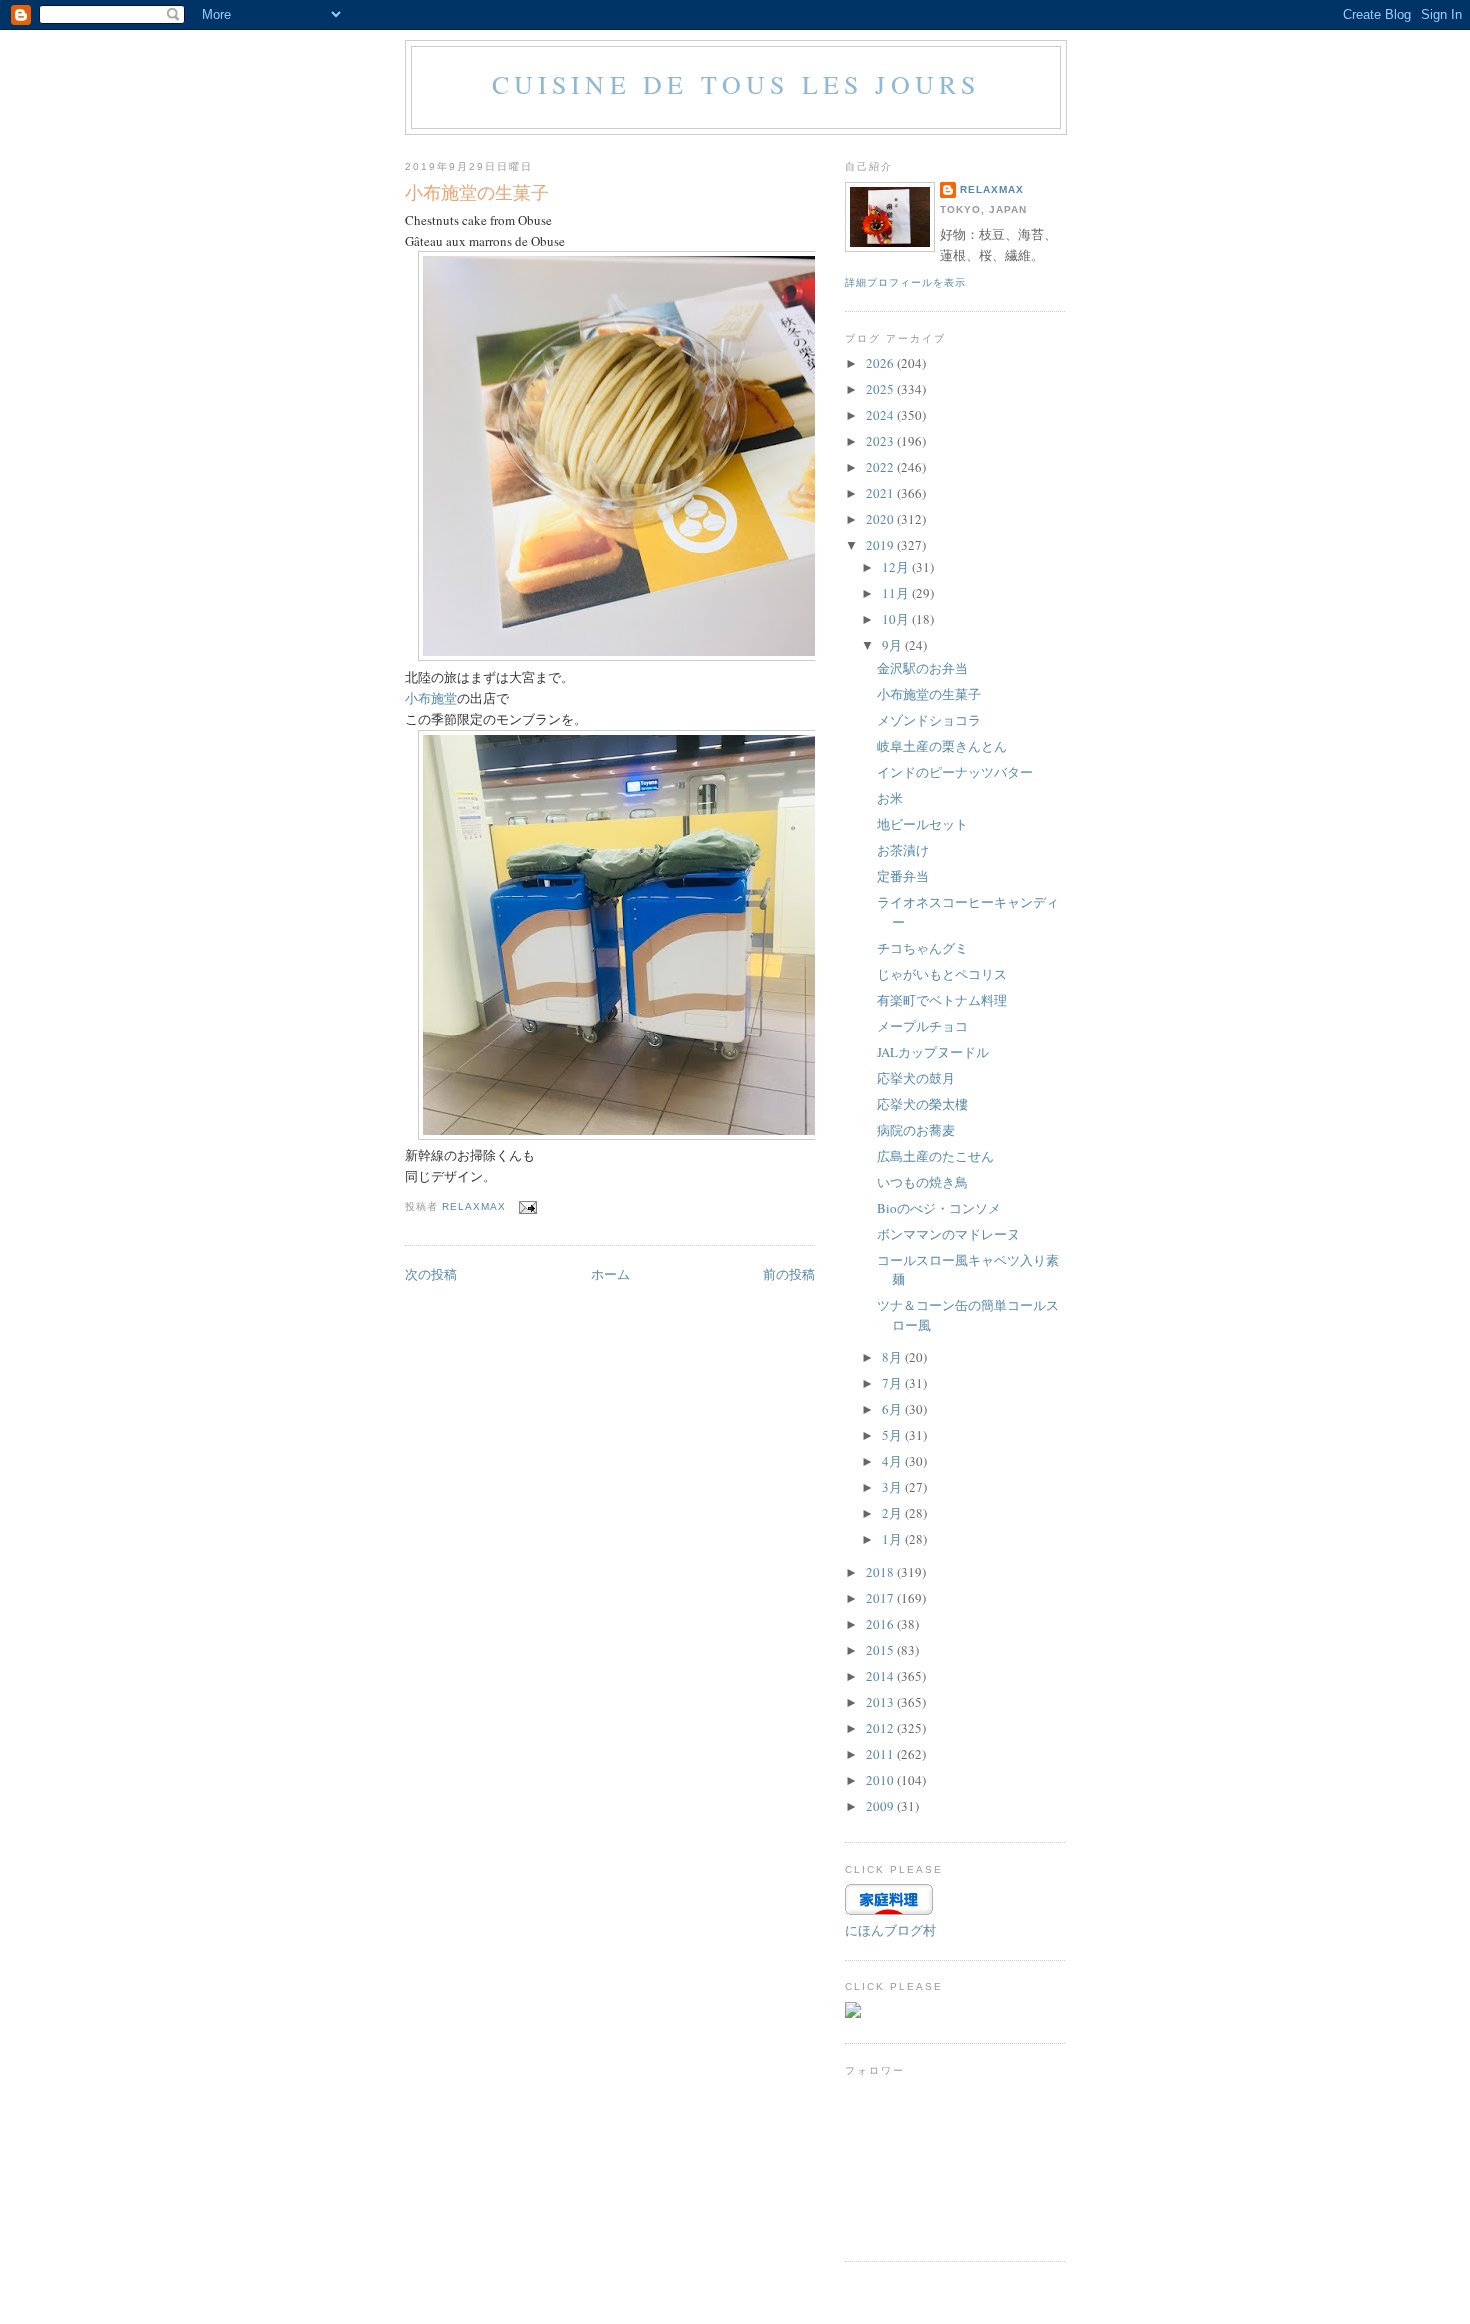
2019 (881, 545)
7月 (893, 1383)
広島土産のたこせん (935, 1156)
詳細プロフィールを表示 (905, 282)
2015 (881, 1650)
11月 (897, 593)
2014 (881, 1676)
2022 (881, 467)
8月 (893, 1357)
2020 (881, 519)
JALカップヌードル (933, 1052)
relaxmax (992, 189)
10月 (897, 619)
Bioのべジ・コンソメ (939, 1208)
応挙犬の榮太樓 (922, 1104)
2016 (881, 1624)
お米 (890, 798)
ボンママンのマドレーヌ (948, 1234)
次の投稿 (431, 1274)
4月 (893, 1461)
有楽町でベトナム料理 (942, 1000)
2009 (881, 1806)
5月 (893, 1435)
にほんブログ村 (890, 1930)
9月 (893, 645)
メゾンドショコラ (929, 720)
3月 (893, 1487)
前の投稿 (789, 1274)
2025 (881, 389)
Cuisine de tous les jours (736, 84)
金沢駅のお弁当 (922, 668)
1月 (893, 1539)
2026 (881, 363)
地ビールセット (922, 824)
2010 (881, 1780)
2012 (881, 1728)
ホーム (610, 1274)
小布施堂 (431, 698)
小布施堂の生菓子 (929, 694)
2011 (881, 1754)
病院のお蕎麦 (916, 1130)
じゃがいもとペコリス (942, 974)
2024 (881, 415)
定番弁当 (903, 876)
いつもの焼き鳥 (922, 1182)
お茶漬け (903, 850)
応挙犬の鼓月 (916, 1078)
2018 (881, 1572)
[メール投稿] (527, 1206)
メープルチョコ (922, 1026)
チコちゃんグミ (922, 948)
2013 (881, 1702)
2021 (881, 493)
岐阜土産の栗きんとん (942, 746)
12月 (897, 567)
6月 (893, 1409)
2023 (881, 441)
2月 (893, 1513)
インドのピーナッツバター (955, 772)
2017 (881, 1598)
